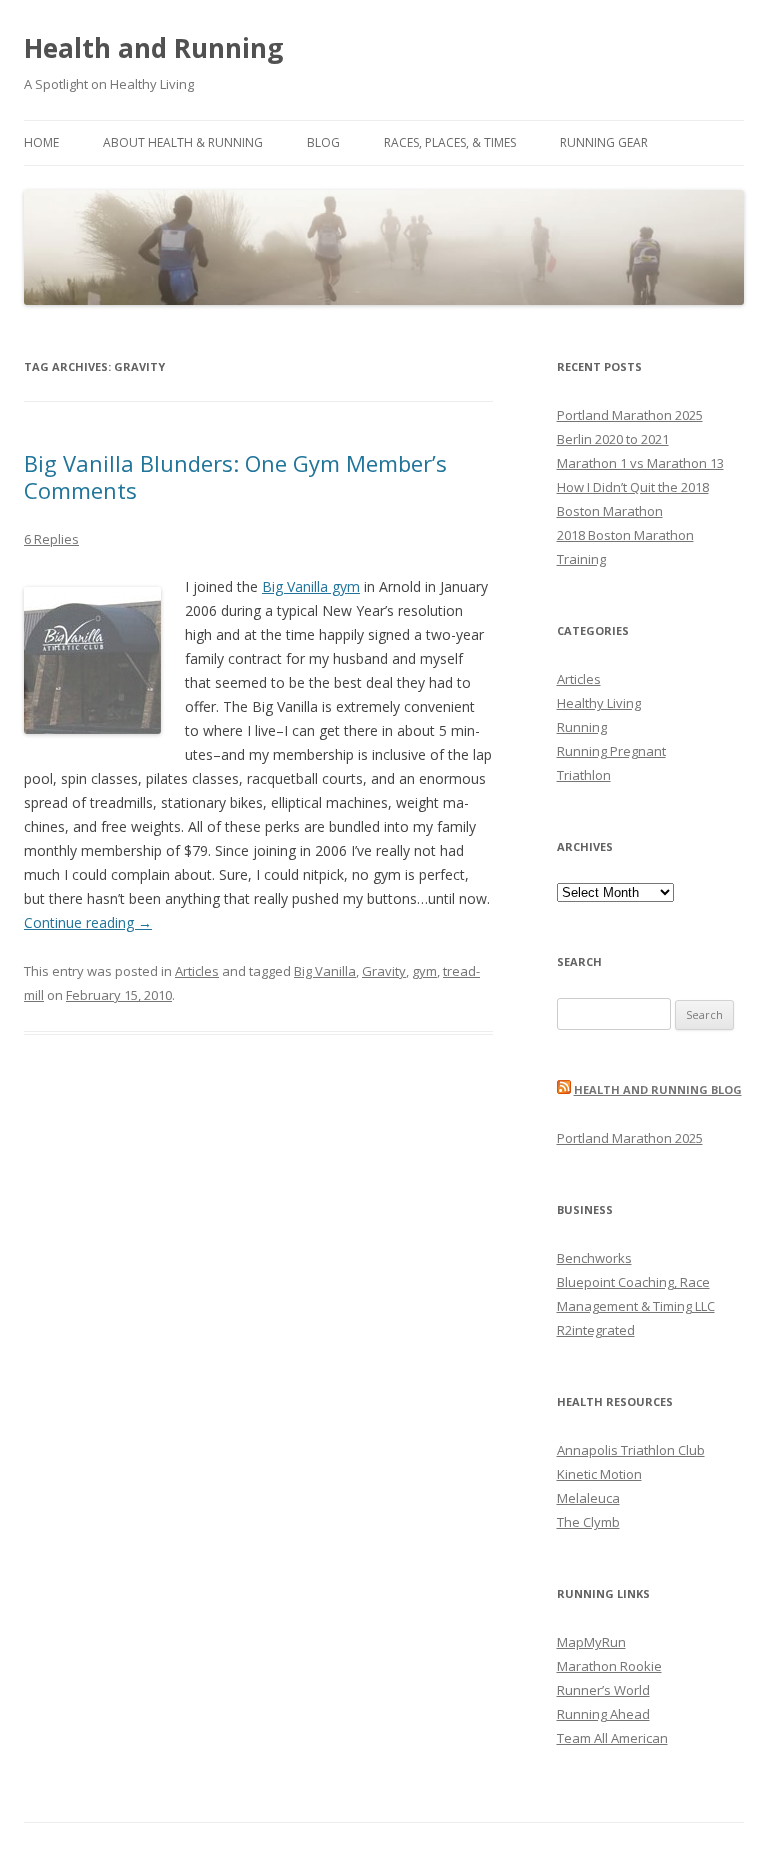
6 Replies (51, 539)
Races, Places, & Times (450, 142)
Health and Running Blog (658, 1089)
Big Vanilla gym (311, 586)
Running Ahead (603, 1714)
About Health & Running (183, 142)
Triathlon (584, 775)
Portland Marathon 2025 (630, 415)
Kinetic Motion (599, 1474)
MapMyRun (591, 1642)
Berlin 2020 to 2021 (613, 439)
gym (424, 971)
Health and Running (153, 48)
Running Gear (604, 142)
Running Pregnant (611, 751)
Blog (323, 142)
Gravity (384, 971)
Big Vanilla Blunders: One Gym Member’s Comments (235, 476)
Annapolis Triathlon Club (631, 1450)
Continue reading (88, 922)
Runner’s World (603, 1690)
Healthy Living (599, 703)
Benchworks (594, 1258)
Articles (197, 971)
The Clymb (588, 1522)
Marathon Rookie (609, 1666)
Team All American (612, 1738)
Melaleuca (588, 1498)
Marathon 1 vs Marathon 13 (640, 463)
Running (582, 727)
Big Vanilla (325, 971)
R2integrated (596, 1330)
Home (41, 142)
